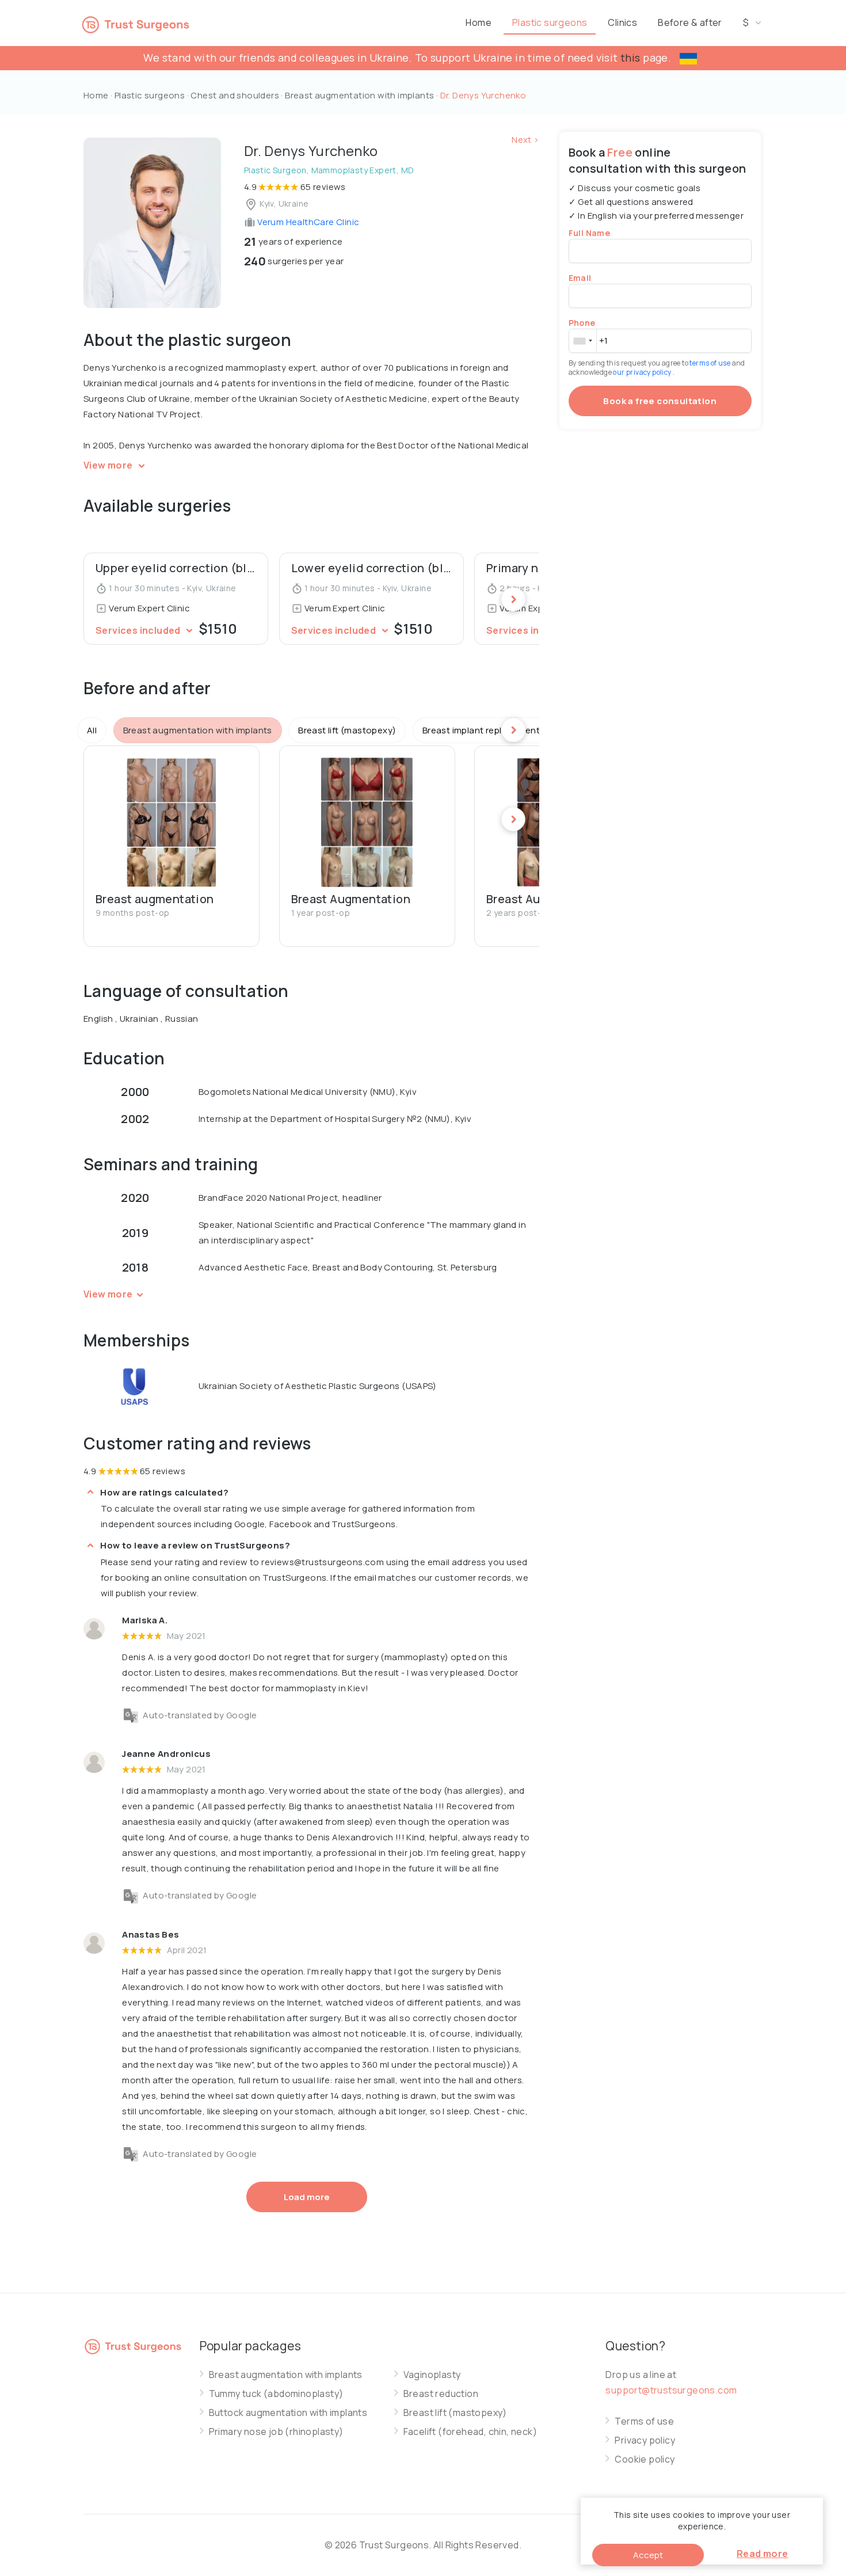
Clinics (622, 22)
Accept (648, 2555)
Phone (582, 323)
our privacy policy (643, 372)
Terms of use (644, 2421)
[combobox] (582, 341)
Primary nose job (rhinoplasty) (276, 2432)
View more (109, 465)
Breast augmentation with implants (361, 95)
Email (580, 278)
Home (479, 22)
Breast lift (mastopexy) (455, 2413)
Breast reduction (441, 2394)
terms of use (710, 363)
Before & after (690, 22)
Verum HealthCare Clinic (308, 222)
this (630, 58)
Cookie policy (645, 2459)
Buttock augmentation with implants (288, 2413)
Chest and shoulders (235, 95)
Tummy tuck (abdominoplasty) (276, 2394)
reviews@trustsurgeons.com (323, 1562)
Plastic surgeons (550, 22)
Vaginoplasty (432, 2375)
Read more (763, 2554)
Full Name (590, 233)
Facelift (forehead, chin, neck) (470, 2432)
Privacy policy (645, 2440)
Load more (307, 2197)
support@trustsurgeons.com (671, 2390)
